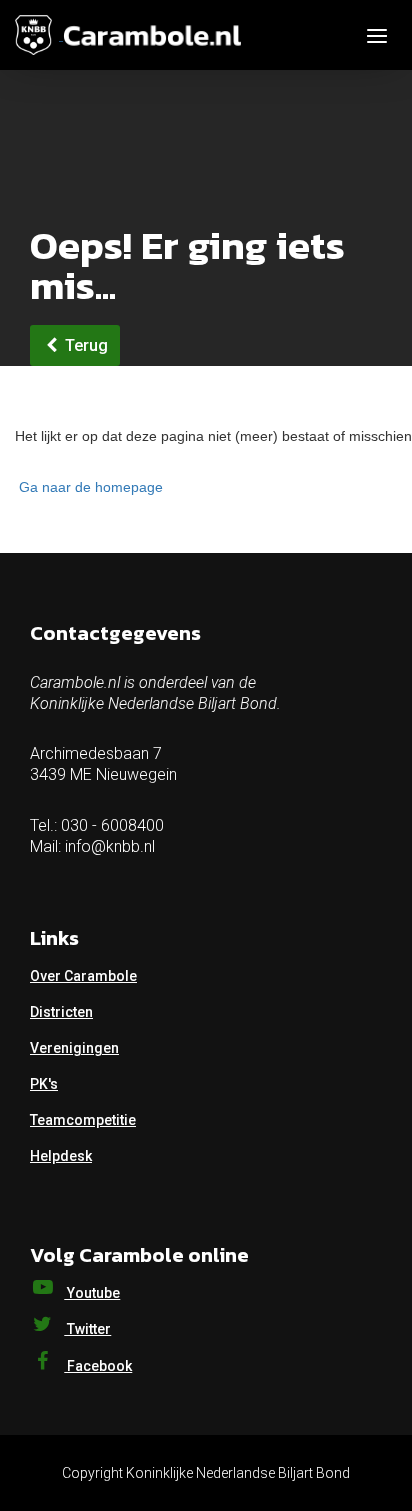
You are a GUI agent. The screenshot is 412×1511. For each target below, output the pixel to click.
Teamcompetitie (83, 1120)
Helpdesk (61, 1156)
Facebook (98, 1366)
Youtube (92, 1293)
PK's (44, 1084)
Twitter (87, 1329)
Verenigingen (74, 1048)
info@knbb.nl (110, 846)
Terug (84, 345)
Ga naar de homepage (89, 487)
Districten (61, 1012)
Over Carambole (83, 976)
